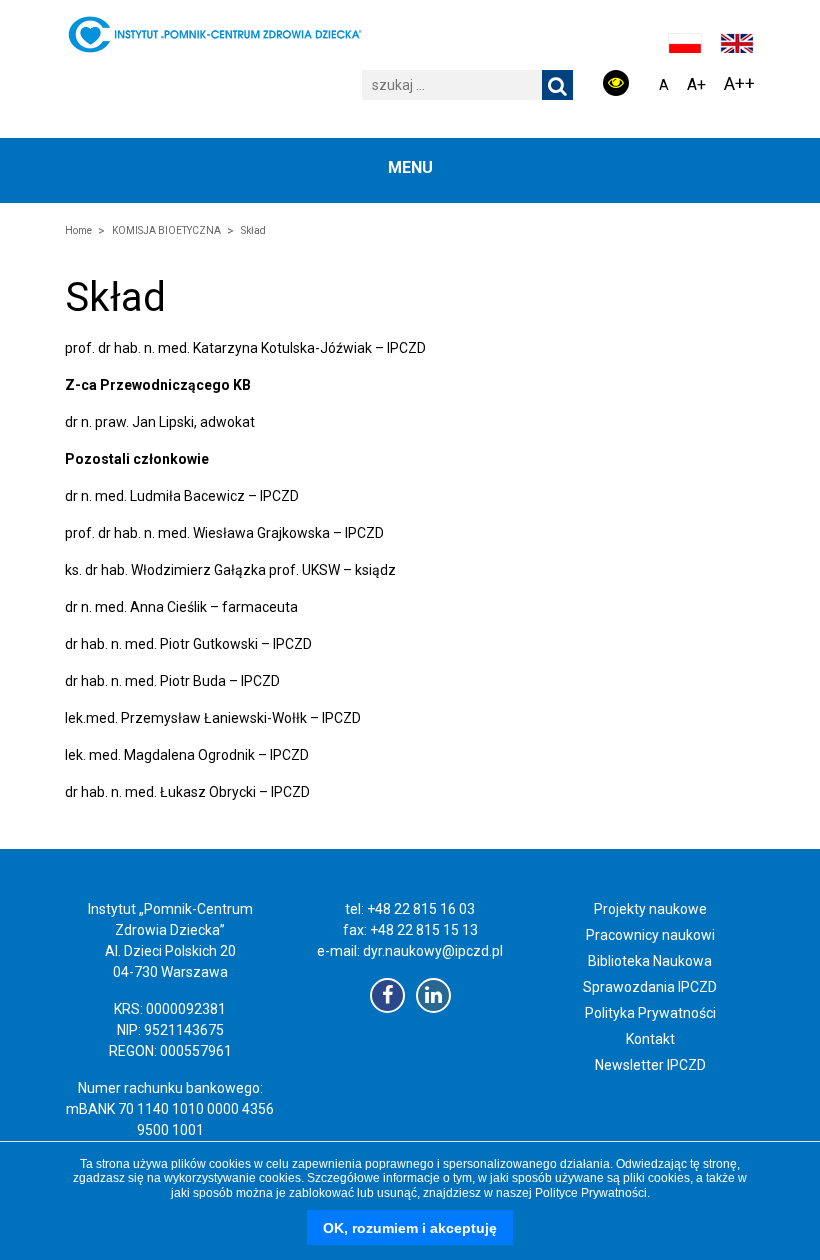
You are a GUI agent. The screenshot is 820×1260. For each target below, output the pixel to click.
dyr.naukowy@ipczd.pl (433, 951)
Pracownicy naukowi (650, 935)
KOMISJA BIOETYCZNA (166, 230)
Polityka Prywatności (650, 1013)
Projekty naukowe (650, 909)
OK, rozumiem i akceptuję (410, 1228)
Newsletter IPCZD (650, 1065)
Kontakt (650, 1039)
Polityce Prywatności (591, 1193)
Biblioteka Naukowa (650, 961)
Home (78, 230)
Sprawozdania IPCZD (650, 987)
